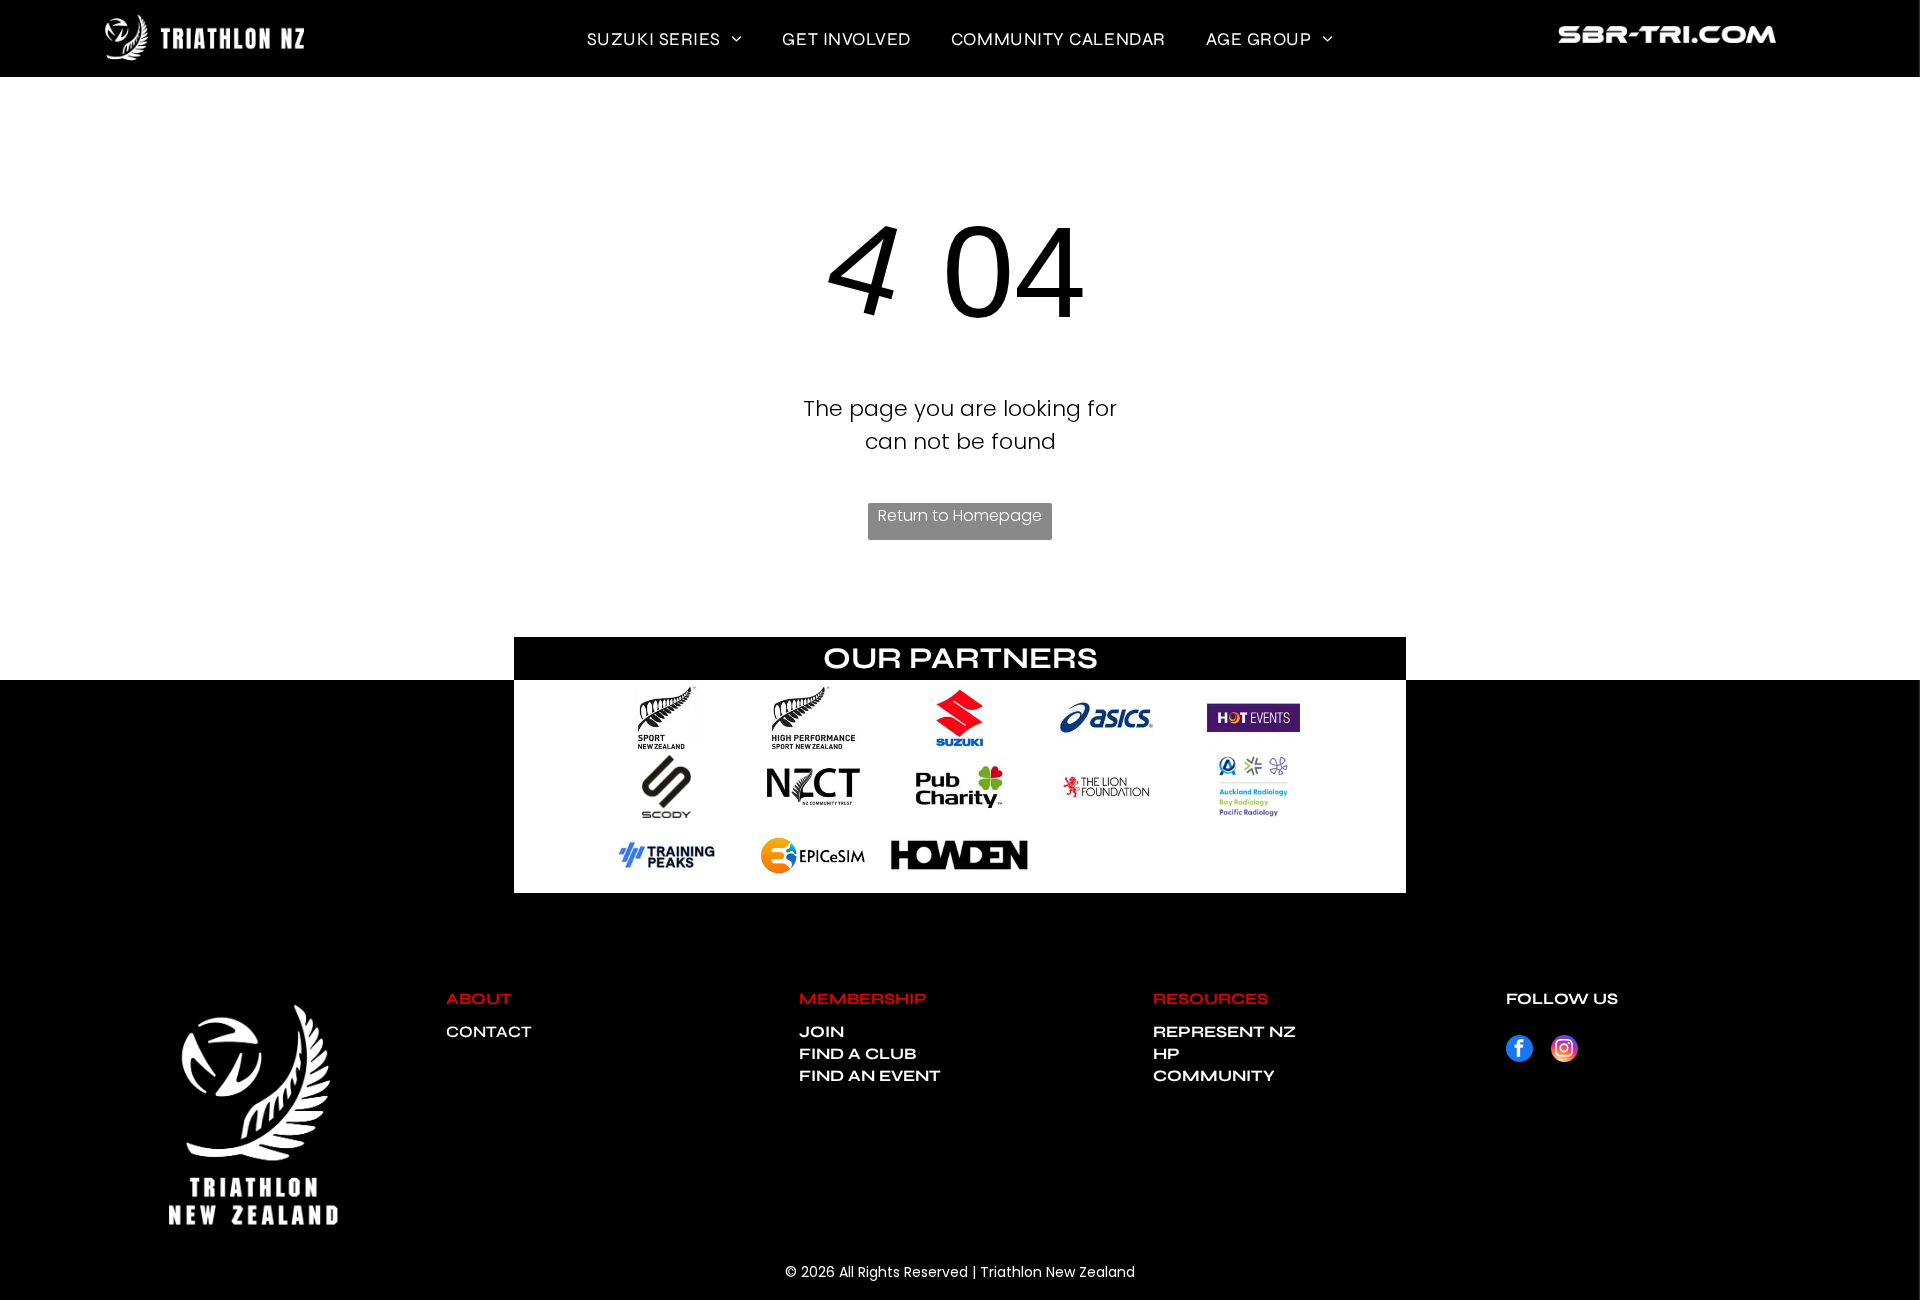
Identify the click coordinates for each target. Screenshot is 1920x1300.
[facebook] (1519, 1051)
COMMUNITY (1214, 1075)
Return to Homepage (960, 515)
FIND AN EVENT (870, 1075)
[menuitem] (665, 38)
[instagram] (1564, 1051)
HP (1166, 1053)
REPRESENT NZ (1224, 1031)
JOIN (821, 1031)
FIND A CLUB (857, 1053)
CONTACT (489, 1031)
